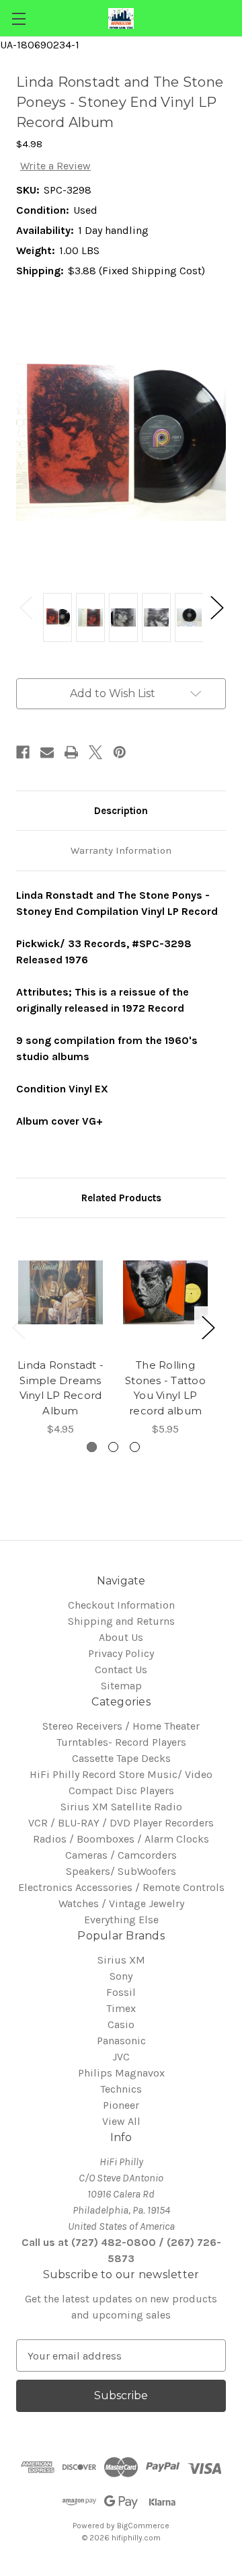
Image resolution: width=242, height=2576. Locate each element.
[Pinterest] (120, 752)
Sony (121, 1976)
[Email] (47, 752)
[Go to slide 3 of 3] (135, 1447)
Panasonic (121, 2041)
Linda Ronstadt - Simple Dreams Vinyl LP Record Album (61, 1388)
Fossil (121, 1992)
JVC (121, 2057)
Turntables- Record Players (121, 1742)
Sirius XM (121, 1960)
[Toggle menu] (18, 18)
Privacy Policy (121, 1653)
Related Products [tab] (121, 1198)
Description (121, 811)
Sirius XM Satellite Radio (121, 1807)
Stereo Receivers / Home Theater (121, 1726)
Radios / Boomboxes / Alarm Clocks (121, 1839)
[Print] (71, 752)
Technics (121, 2089)
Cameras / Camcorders (121, 1855)
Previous (26, 607)
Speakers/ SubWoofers (121, 1871)
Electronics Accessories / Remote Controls (121, 1887)
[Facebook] (23, 752)
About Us (121, 1637)
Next (216, 607)
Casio (121, 2024)
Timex (121, 2008)
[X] (95, 752)
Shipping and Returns (121, 1621)
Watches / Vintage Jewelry (121, 1903)
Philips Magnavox (121, 2073)
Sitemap (121, 1686)
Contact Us (121, 1669)
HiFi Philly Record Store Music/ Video (121, 1774)
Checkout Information (121, 1605)
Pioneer (121, 2105)
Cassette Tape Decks (121, 1758)
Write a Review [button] (55, 166)
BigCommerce (143, 2526)
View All (121, 2121)
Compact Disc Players (121, 1790)
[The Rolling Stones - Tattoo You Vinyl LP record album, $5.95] (165, 1292)
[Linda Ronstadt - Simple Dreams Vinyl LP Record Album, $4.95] (61, 1292)
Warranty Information (121, 850)
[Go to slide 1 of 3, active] (92, 1447)
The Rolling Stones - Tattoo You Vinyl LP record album (165, 1388)
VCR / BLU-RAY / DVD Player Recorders (121, 1823)
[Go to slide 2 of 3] (113, 1447)
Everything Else (121, 1920)
